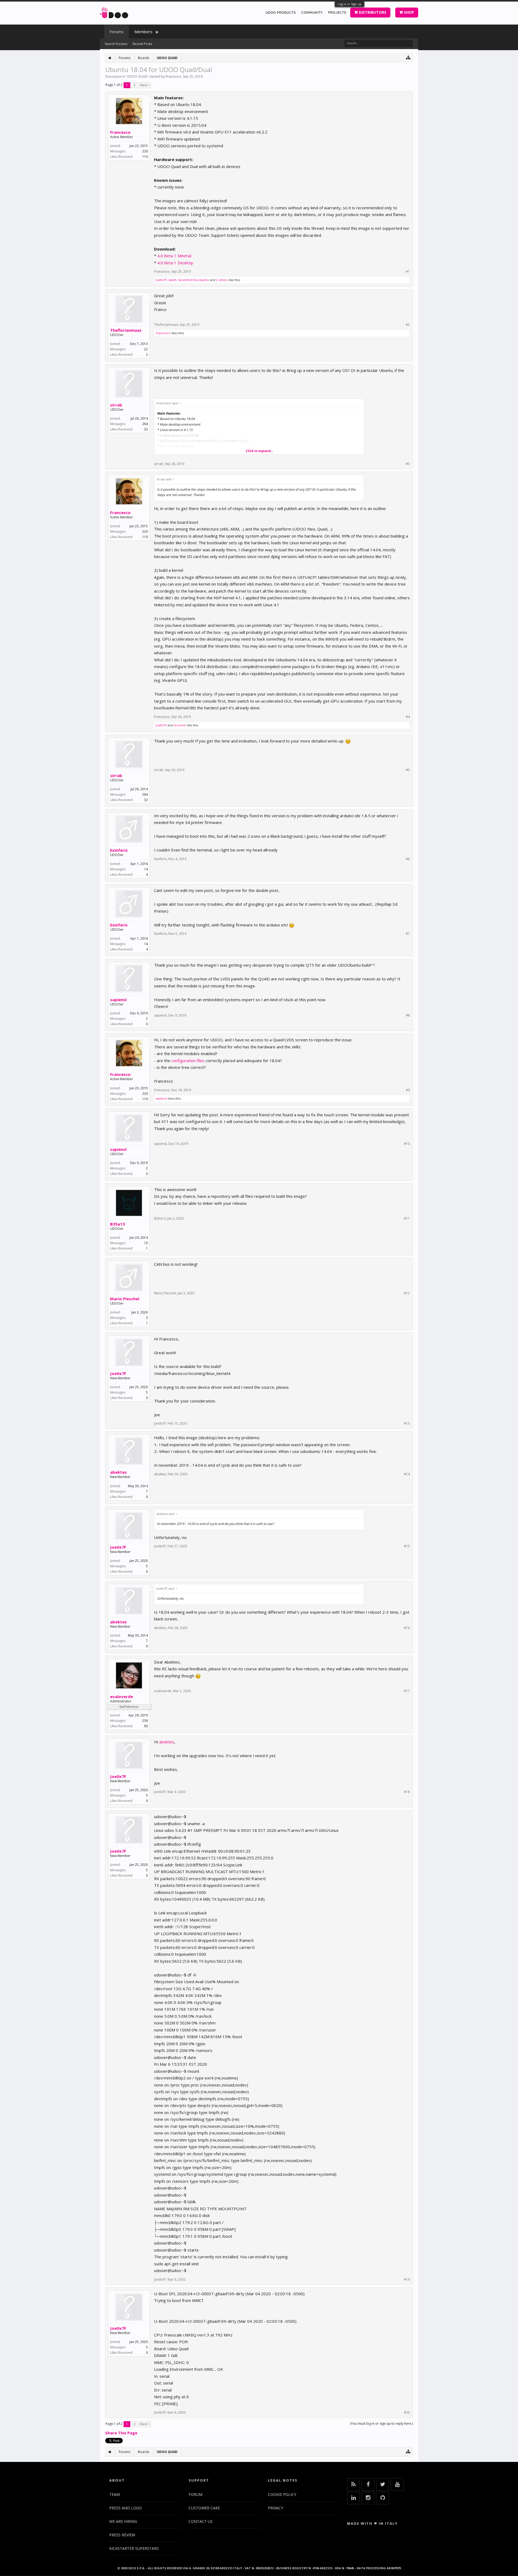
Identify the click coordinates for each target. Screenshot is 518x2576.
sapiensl (118, 1000)
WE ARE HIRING (123, 2521)
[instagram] (368, 2498)
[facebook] (368, 2485)
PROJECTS (337, 12)
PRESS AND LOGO (126, 2508)
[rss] (353, 2485)
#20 (407, 2413)
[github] (383, 2498)
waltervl (161, 1098)
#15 (407, 1546)
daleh (172, 280)
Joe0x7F (161, 280)
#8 (408, 1015)
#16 (407, 1628)
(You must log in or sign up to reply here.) (381, 2423)
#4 (408, 717)
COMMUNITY (312, 12)
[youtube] (397, 2485)
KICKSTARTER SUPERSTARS (134, 2548)
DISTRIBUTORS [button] (372, 12)
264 (145, 424)
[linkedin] (353, 2498)
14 (146, 869)
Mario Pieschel (125, 1299)
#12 (407, 1293)
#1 (408, 272)
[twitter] (383, 2485)
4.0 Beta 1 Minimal (174, 256)
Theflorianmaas (126, 330)
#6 (408, 859)
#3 (408, 464)
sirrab (116, 405)
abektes (118, 1472)
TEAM (115, 2494)
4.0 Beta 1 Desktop (175, 263)
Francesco (173, 76)
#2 (408, 325)
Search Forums (116, 44)
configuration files (188, 1060)
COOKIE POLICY (282, 2494)
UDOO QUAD (137, 76)
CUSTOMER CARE (204, 2508)
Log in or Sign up (350, 4)
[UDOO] (114, 12)
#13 (407, 1424)
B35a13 (117, 1224)
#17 (407, 1691)
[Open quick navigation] (408, 57)
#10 (407, 1144)
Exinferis (119, 850)
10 (146, 1243)
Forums (117, 32)
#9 (408, 1090)
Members (143, 32)
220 (145, 151)
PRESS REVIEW (122, 2535)
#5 (408, 770)
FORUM (195, 2494)
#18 (407, 1792)
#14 (407, 1474)
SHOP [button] (408, 12)
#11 (407, 1219)
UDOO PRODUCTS (281, 12)
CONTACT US (201, 2521)
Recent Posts (142, 44)
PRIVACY (275, 2508)
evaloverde (122, 1696)
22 (146, 349)
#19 (407, 2280)
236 (145, 1721)
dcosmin (180, 725)
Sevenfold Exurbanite (194, 280)
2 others (222, 280)
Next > (145, 85)
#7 (408, 934)
